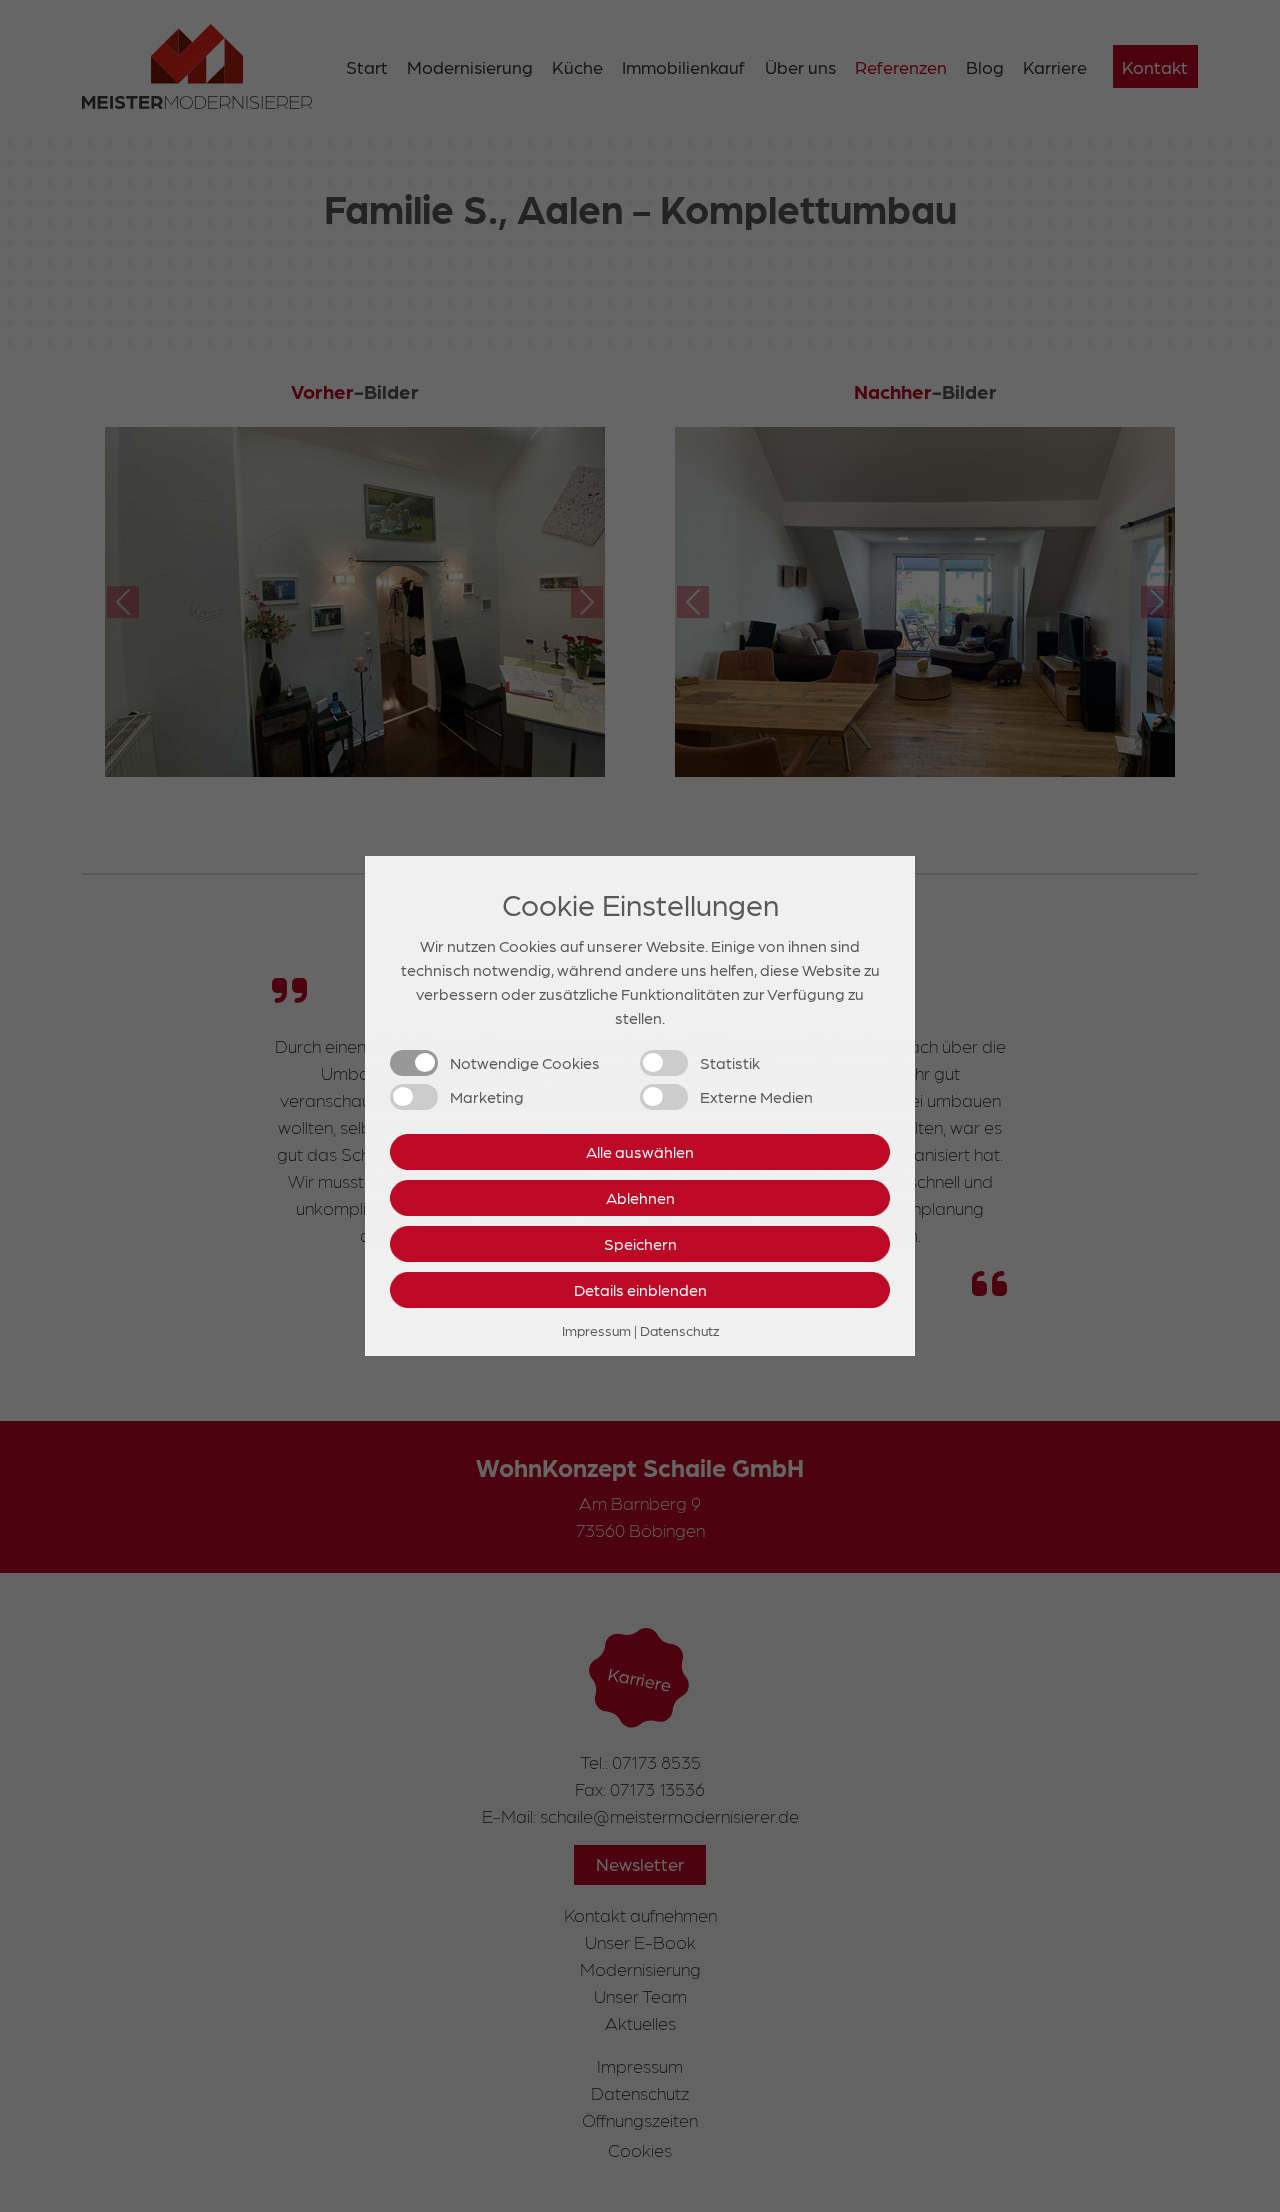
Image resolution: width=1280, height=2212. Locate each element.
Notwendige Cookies (525, 1062)
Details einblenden (640, 1289)
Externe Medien (756, 1096)
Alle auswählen (640, 1151)
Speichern (640, 1243)
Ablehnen (640, 1197)
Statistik (730, 1062)
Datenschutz (679, 1330)
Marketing (487, 1096)
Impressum (596, 1330)
